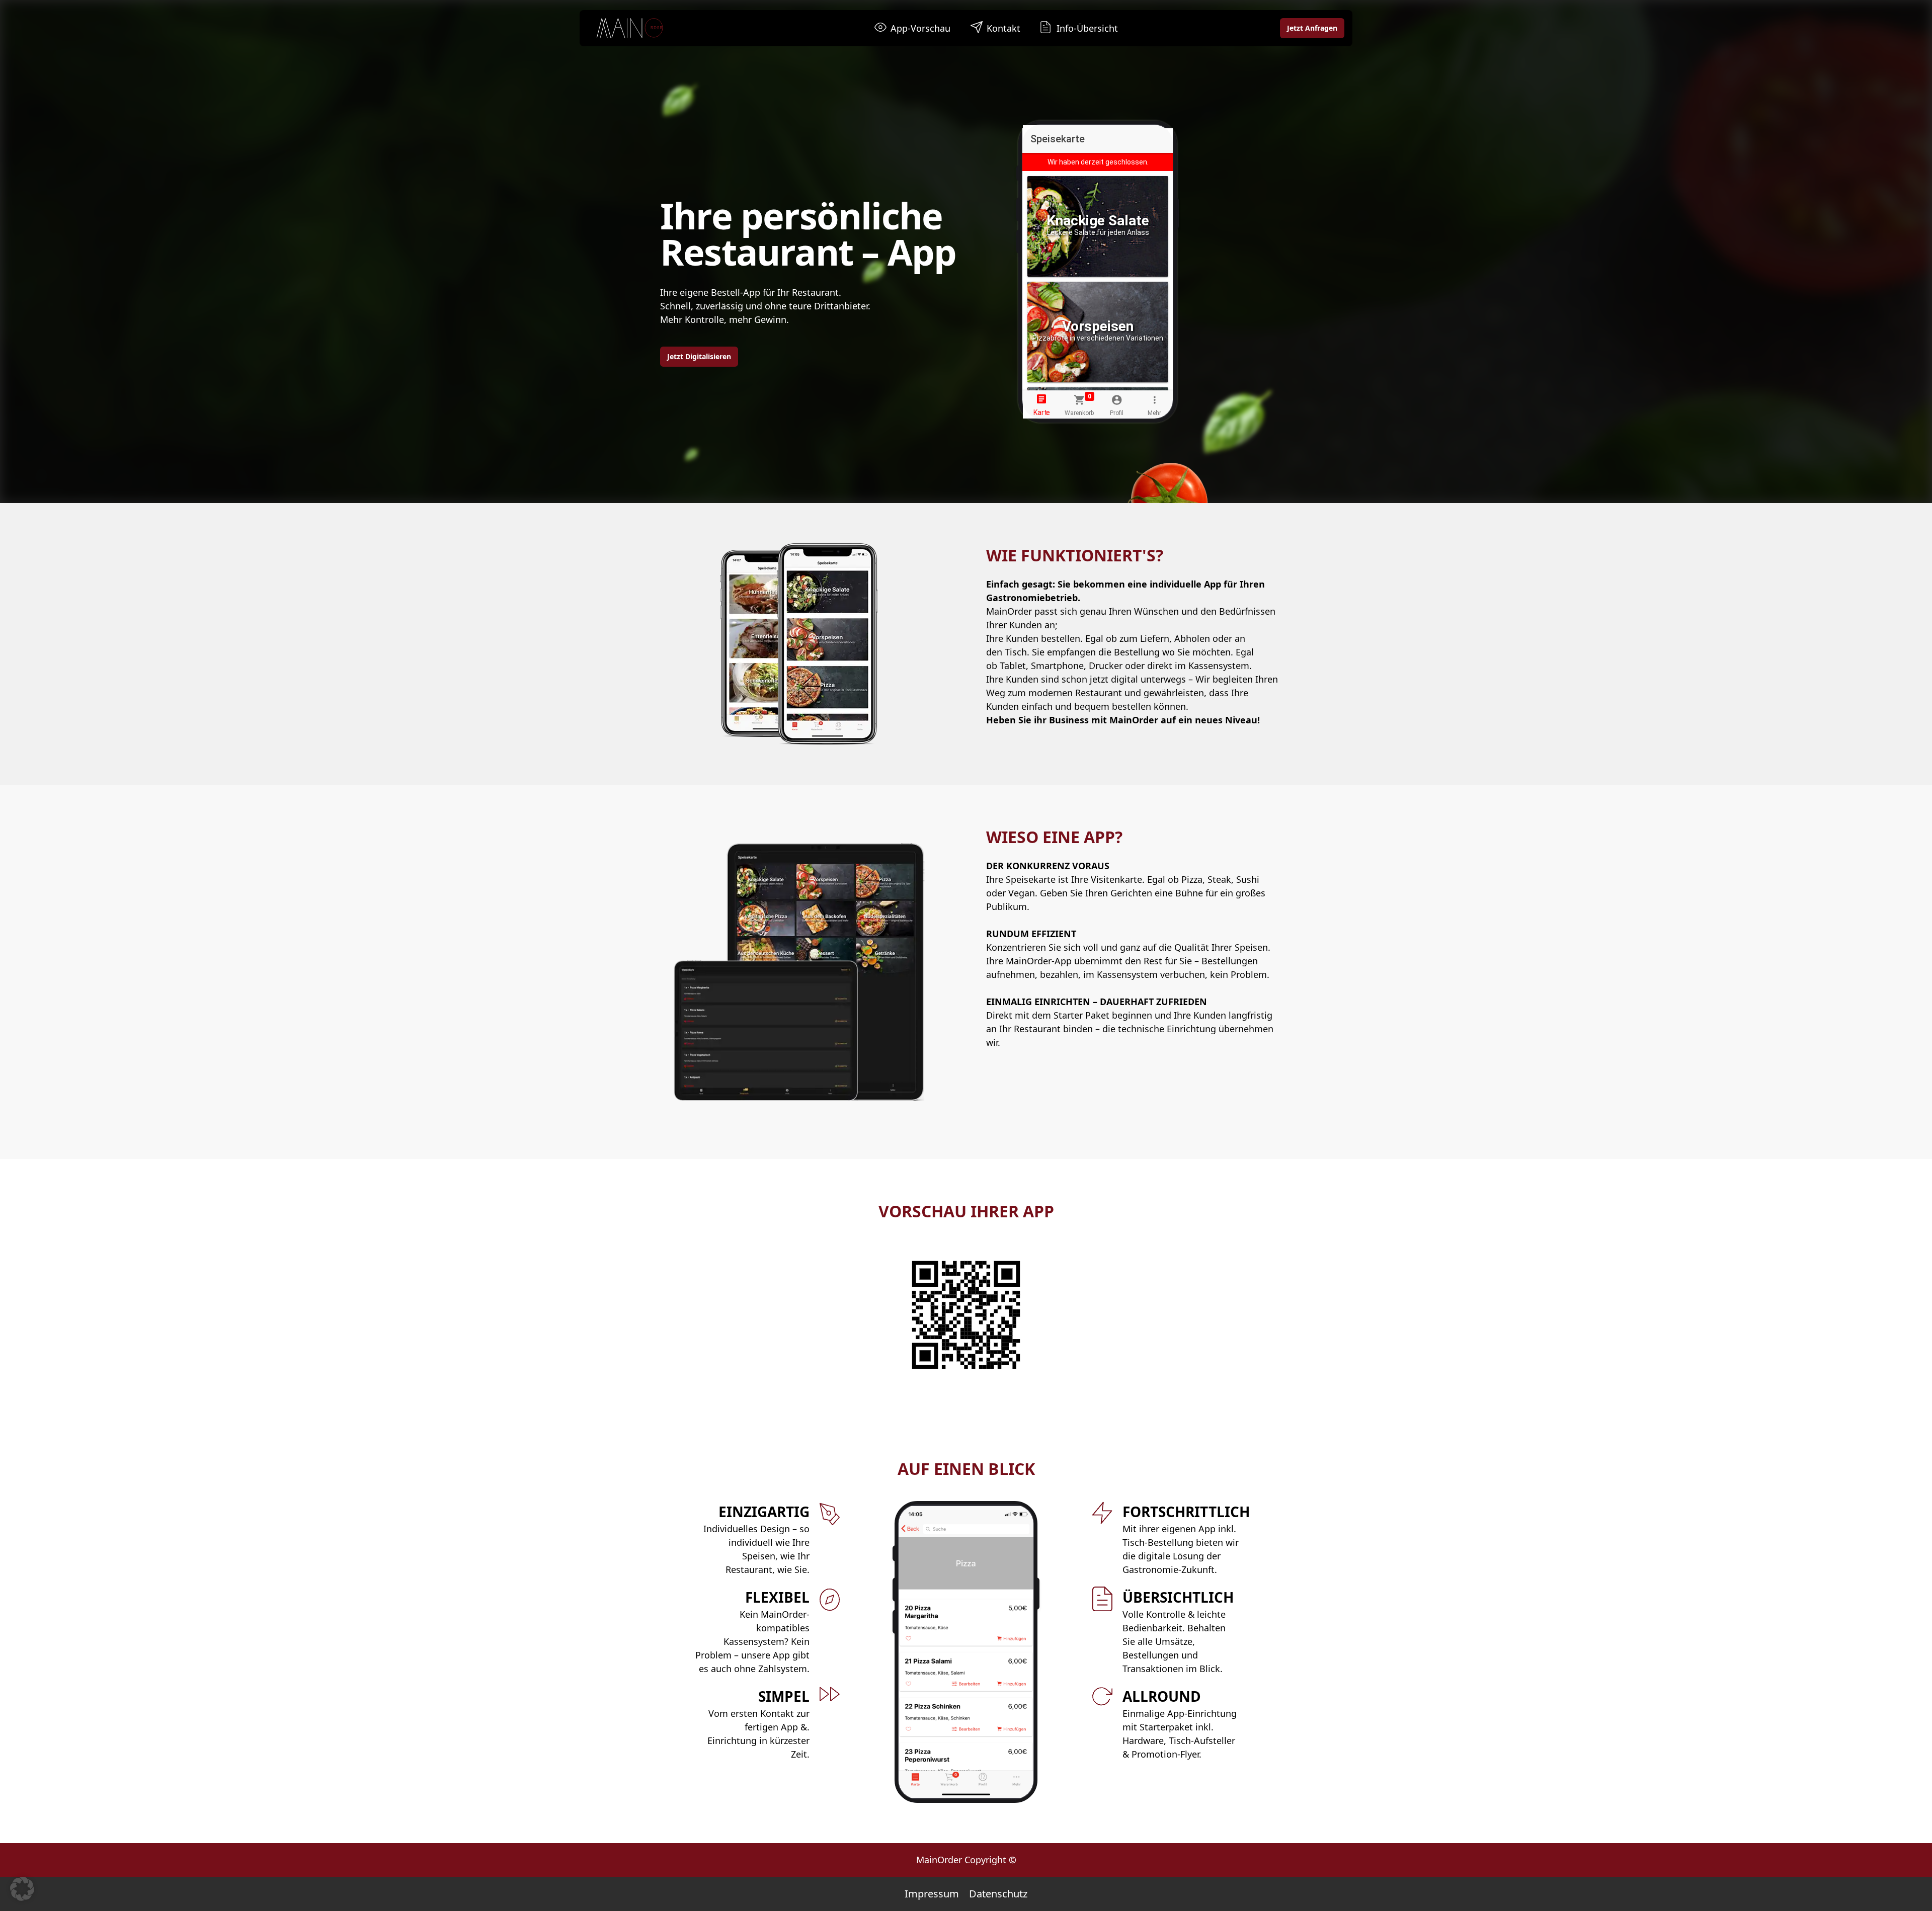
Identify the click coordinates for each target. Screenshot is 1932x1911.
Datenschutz (998, 1894)
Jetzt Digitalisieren (699, 356)
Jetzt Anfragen (1312, 28)
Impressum (932, 1894)
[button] (22, 1889)
